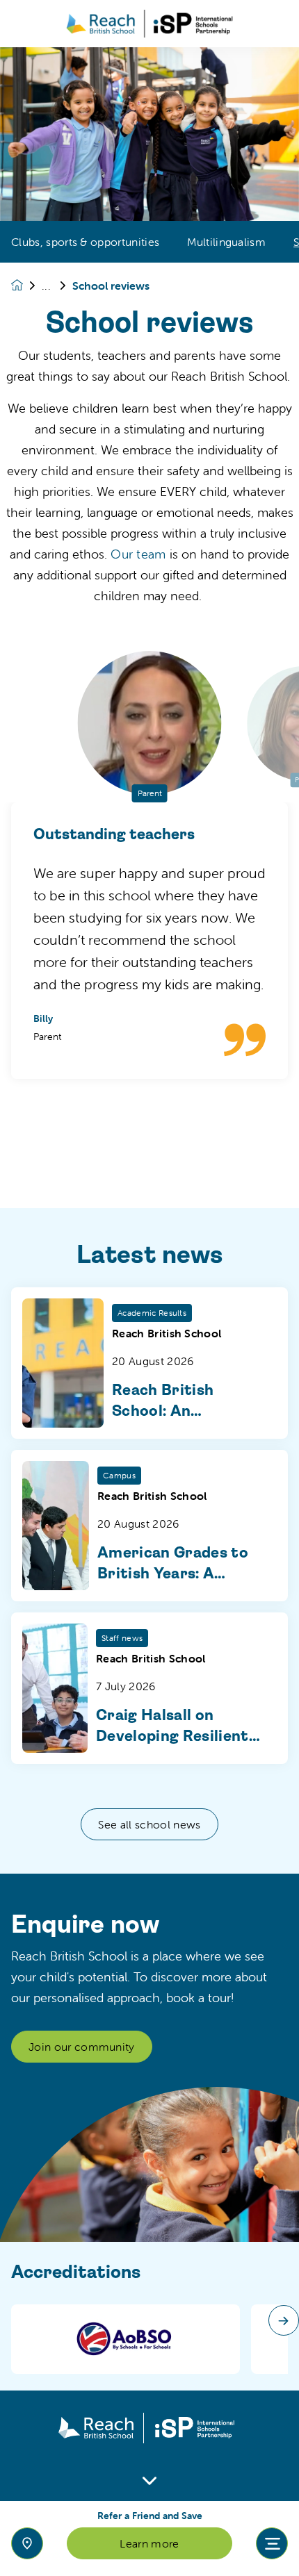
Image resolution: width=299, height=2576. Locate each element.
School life (57, 286)
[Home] (149, 24)
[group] (126, 2339)
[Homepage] (26, 285)
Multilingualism (226, 242)
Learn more (149, 2543)
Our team (138, 554)
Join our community (82, 2047)
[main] (149, 1312)
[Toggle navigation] (272, 2543)
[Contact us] (27, 2543)
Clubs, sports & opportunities (85, 242)
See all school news (149, 1824)
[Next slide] (284, 2320)
